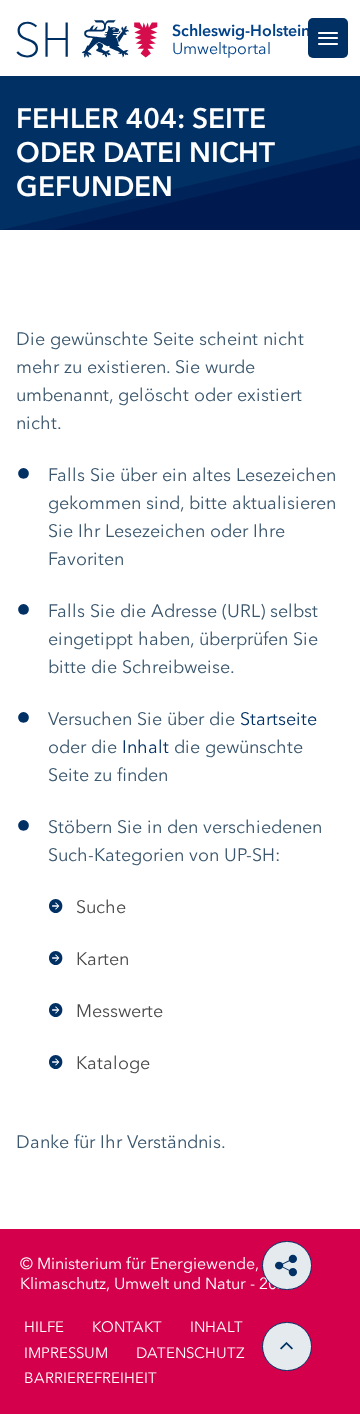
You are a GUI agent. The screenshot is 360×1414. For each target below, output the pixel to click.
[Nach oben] (287, 1346)
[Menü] (328, 38)
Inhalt (145, 748)
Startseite (278, 720)
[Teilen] (287, 1265)
